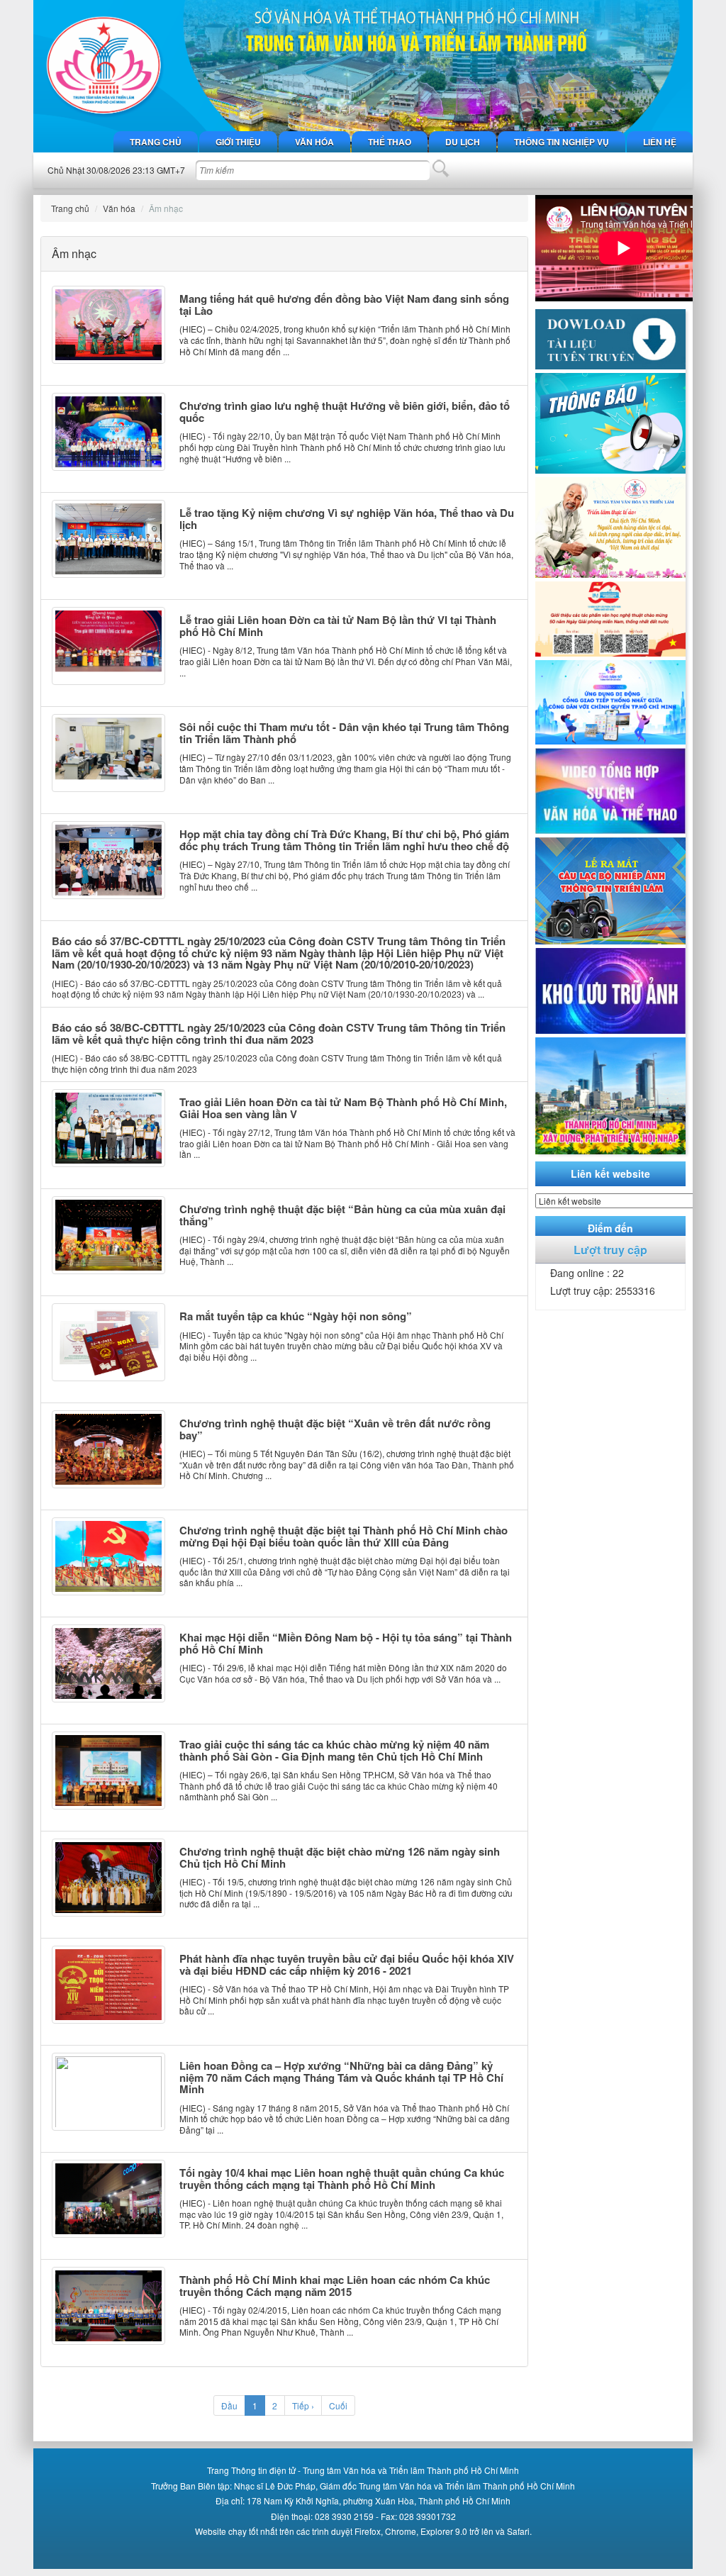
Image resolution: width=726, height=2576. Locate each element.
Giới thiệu (238, 142)
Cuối (338, 2405)
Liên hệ (660, 142)
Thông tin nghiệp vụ (562, 142)
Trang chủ (156, 142)
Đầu (229, 2405)
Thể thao (390, 142)
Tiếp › (303, 2405)
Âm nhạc (166, 208)
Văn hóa (314, 142)
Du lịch (463, 142)
